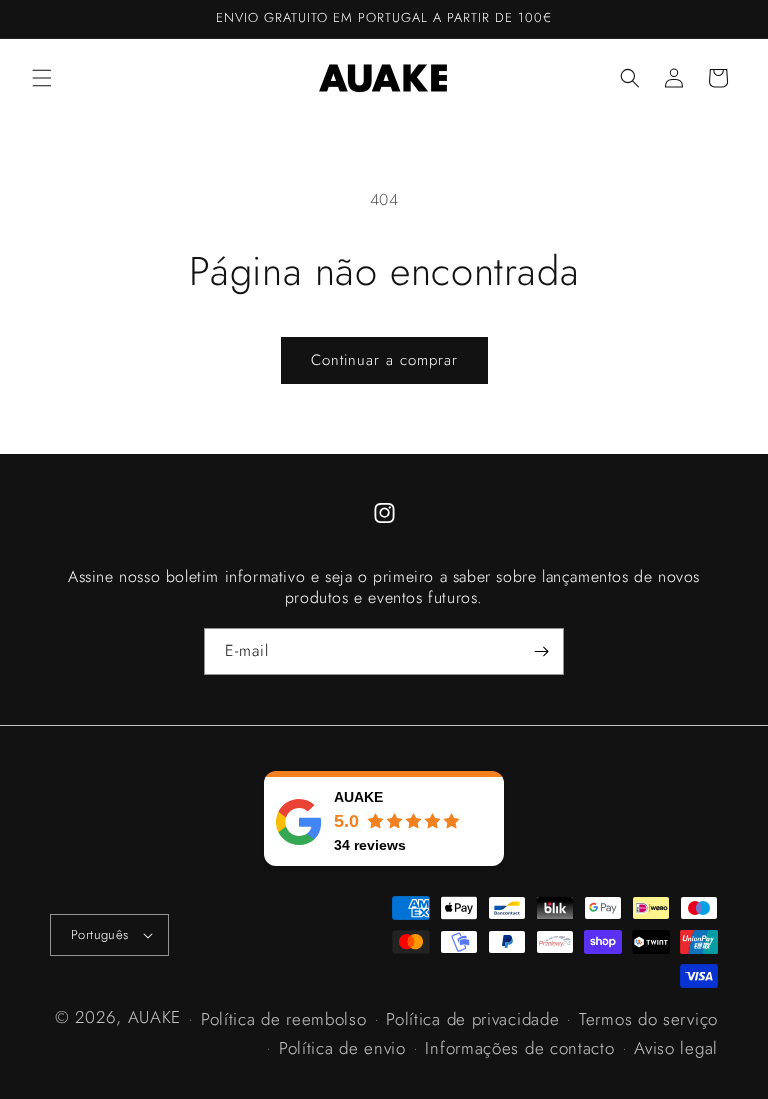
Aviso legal (676, 1048)
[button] (42, 78)
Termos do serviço (648, 1019)
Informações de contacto (519, 1048)
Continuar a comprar (384, 360)
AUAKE (155, 1017)
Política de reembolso (284, 1019)
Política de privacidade (472, 1019)
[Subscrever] (541, 651)
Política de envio (342, 1048)
